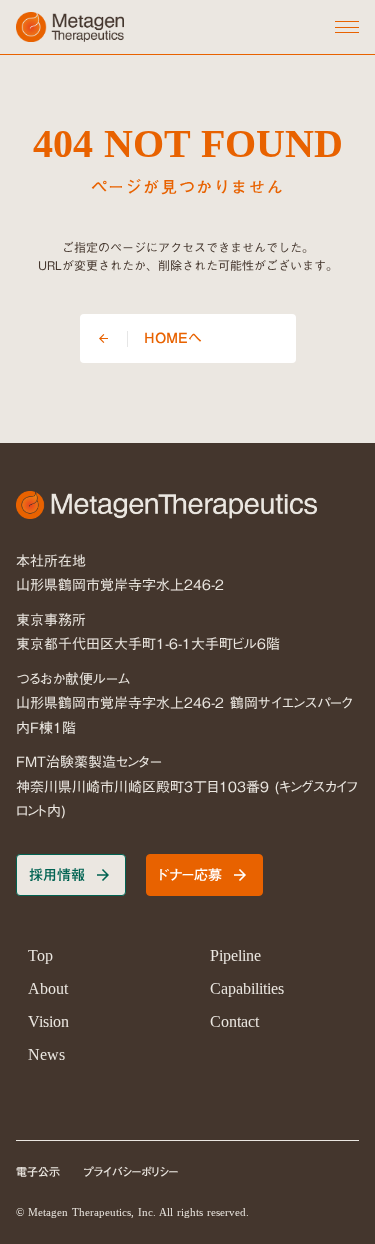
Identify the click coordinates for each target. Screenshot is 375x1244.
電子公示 (38, 1172)
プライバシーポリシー (131, 1172)
